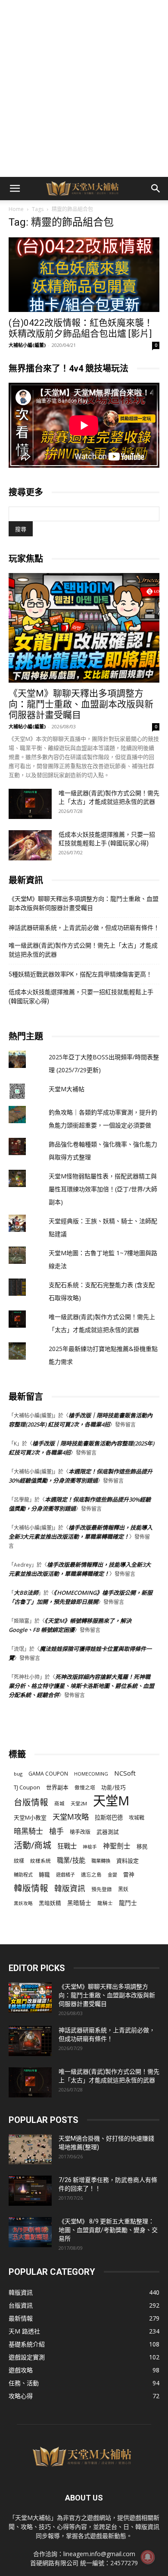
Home (16, 209)
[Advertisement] (84, 88)
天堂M (111, 1801)
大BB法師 (26, 1593)
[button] (15, 189)
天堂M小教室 (30, 1817)
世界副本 (57, 1787)
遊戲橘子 (65, 1875)
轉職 (44, 1875)
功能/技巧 (114, 1787)
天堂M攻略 (71, 1817)
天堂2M (79, 1803)
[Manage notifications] (148, 2557)
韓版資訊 (70, 1888)
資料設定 (128, 1861)
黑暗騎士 (79, 1903)
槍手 (56, 1831)
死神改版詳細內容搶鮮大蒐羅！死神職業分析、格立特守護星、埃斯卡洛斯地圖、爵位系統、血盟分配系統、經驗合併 (81, 1686)
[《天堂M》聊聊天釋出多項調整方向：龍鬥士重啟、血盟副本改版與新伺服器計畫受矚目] (84, 628)
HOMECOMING (91, 1774)
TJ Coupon (27, 1787)
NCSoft (125, 1773)
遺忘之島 (91, 1875)
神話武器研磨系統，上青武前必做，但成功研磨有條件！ (84, 928)
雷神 (129, 1875)
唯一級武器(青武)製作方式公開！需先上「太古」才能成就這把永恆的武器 (83, 950)
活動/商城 (33, 1845)
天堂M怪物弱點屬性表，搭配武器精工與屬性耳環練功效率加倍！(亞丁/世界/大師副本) (103, 1189)
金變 (112, 1875)
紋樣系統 (40, 1861)
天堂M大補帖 (67, 1089)
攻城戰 (137, 1818)
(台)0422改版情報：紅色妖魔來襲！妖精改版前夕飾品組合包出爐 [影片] (81, 328)
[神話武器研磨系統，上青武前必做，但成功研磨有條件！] (30, 2041)
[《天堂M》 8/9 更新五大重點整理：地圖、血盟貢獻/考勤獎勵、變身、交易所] (30, 2232)
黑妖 (123, 1889)
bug (18, 1774)
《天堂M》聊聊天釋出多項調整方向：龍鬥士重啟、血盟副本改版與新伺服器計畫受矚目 (81, 704)
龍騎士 (105, 1903)
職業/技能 (71, 1860)
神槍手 (90, 1847)
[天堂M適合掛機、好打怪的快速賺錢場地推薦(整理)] (30, 2149)
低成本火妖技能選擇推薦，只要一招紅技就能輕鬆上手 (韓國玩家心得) (81, 997)
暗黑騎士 (28, 1831)
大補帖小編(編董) (27, 345)
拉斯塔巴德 (109, 1817)
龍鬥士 (128, 1903)
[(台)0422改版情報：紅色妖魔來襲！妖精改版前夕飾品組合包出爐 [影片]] (84, 275)
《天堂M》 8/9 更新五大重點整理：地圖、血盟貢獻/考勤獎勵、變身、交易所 (108, 2230)
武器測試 (108, 1832)
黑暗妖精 (50, 1903)
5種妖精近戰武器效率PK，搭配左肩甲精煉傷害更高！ (80, 974)
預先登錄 (102, 1889)
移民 (142, 1846)
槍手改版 (80, 1832)
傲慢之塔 (85, 1787)
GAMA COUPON (48, 1774)
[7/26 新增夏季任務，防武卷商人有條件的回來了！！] (30, 2191)
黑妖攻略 (23, 1903)
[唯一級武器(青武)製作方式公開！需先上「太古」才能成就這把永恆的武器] (30, 804)
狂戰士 (67, 1846)
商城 (59, 1803)
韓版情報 (31, 1888)
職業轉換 (101, 1861)
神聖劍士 (117, 1846)
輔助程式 (23, 1875)
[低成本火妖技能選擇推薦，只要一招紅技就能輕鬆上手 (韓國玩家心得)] (30, 845)
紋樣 (19, 1861)
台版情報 (31, 1802)
